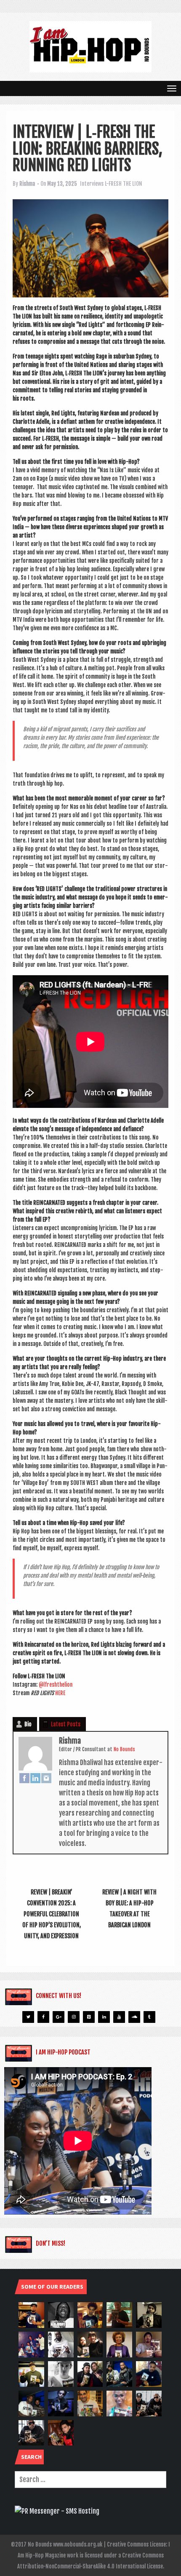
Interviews (92, 184)
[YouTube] (119, 2017)
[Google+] (59, 2017)
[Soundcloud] (134, 2017)
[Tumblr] (149, 2017)
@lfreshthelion (56, 1685)
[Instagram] (46, 1778)
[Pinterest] (89, 2017)
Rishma (27, 184)
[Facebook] (24, 1778)
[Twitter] (28, 2017)
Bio (28, 1724)
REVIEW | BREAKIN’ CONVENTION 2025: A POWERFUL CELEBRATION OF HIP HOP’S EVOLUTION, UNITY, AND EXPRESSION (52, 1914)
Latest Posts (66, 1724)
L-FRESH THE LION (124, 184)
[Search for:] (90, 2480)
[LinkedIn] (35, 1778)
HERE (60, 1693)
